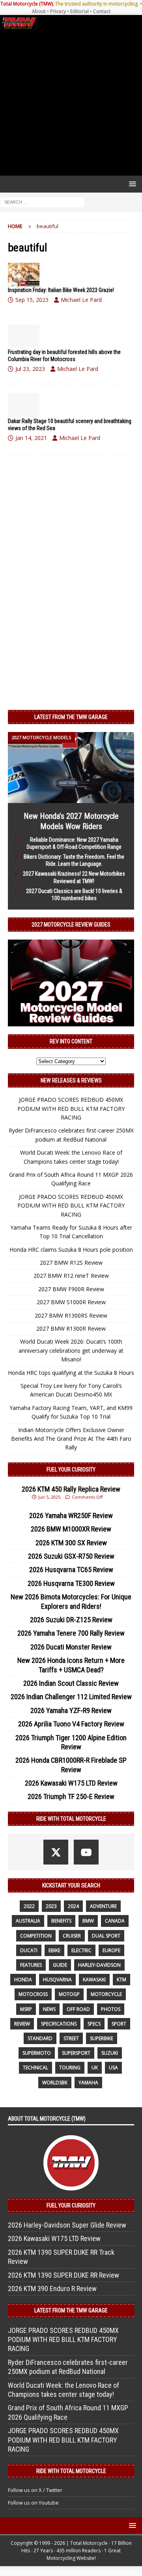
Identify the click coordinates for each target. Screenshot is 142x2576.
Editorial (79, 11)
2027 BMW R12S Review (71, 1263)
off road (78, 2009)
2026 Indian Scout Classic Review (71, 1683)
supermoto (37, 2053)
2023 (51, 1906)
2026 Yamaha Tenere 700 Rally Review (71, 1633)
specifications (59, 2024)
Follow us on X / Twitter (35, 2490)
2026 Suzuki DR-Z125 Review (71, 1620)
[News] (24, 337)
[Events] (24, 275)
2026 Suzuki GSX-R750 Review (71, 1556)
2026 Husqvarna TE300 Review (71, 1583)
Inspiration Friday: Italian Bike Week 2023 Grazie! (61, 290)
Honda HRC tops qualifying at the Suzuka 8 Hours (71, 1373)
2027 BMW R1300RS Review (71, 1315)
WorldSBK (55, 2083)
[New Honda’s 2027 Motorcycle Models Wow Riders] (71, 798)
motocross (33, 1994)
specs (94, 2024)
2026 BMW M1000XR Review (71, 1529)
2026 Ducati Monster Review (71, 1647)
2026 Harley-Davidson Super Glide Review (67, 2225)
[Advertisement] (71, 103)
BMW (88, 1921)
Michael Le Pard (81, 300)
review (22, 2024)
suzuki (110, 2053)
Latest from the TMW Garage (71, 717)
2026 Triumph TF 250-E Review (71, 1796)
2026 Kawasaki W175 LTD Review (71, 1783)
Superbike (102, 2038)
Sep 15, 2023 (32, 300)
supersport (76, 2053)
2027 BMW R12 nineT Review (71, 1276)
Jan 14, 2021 (31, 438)
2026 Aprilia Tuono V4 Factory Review (71, 1724)
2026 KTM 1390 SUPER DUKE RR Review (64, 2275)
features (31, 1965)
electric (81, 1950)
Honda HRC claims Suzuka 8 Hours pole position (71, 1250)
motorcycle (106, 1994)
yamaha (88, 2083)
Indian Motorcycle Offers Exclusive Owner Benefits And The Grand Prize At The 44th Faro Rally (71, 1439)
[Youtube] (86, 1852)
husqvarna (57, 1980)
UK (95, 2068)
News (49, 2009)
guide (60, 1965)
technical (35, 2068)
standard (40, 2038)
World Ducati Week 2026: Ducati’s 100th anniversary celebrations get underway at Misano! (71, 1350)
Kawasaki (94, 1980)
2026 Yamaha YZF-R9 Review (71, 1710)
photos (111, 2009)
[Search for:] (42, 201)
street (71, 2038)
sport (119, 2024)
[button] (131, 184)
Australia (28, 1921)
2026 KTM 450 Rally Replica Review (71, 1489)
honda (23, 1980)
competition (36, 1936)
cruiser (72, 1936)
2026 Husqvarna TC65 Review (71, 1570)
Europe (111, 1950)
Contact (102, 11)
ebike (54, 1950)
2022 (29, 1906)
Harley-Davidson (99, 1965)
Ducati (29, 1950)
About (39, 11)
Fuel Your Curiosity (71, 1470)
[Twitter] (56, 1852)
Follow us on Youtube (33, 2503)
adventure (103, 1906)
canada (115, 1921)
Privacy (58, 11)
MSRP (26, 2009)
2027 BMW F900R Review (71, 1289)
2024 (73, 1906)
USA (113, 2068)
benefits (61, 1921)
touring (70, 2068)
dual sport (106, 1936)
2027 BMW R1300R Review (71, 1328)
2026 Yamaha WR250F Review (71, 1515)
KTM (121, 1980)
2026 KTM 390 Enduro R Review (52, 2289)
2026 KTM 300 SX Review (71, 1543)
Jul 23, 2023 (30, 369)
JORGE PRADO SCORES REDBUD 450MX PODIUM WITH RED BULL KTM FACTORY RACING (71, 1108)
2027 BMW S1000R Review (71, 1302)
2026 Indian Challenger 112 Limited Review (71, 1697)
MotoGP (69, 1994)
